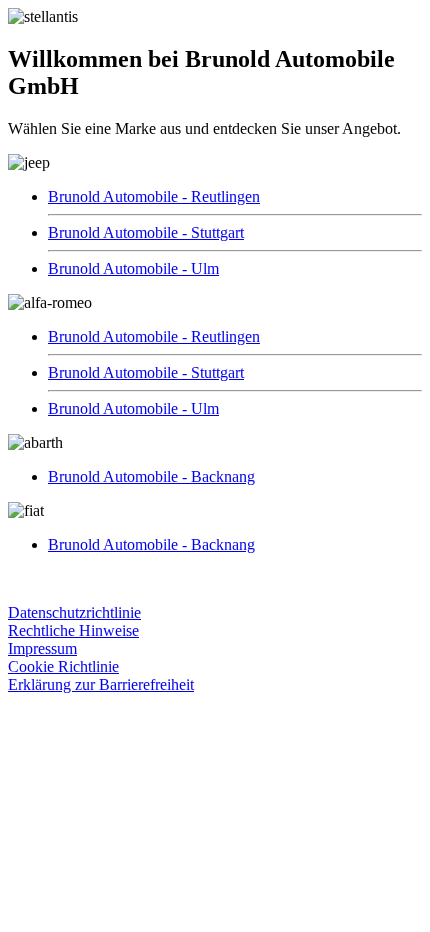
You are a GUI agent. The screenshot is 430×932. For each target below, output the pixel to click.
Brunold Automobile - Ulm (133, 268)
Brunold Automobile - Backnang (151, 476)
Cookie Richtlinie (63, 666)
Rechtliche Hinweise (73, 630)
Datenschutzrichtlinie (74, 612)
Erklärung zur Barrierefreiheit (101, 684)
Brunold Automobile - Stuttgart (146, 232)
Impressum (42, 648)
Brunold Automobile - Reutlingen (154, 196)
